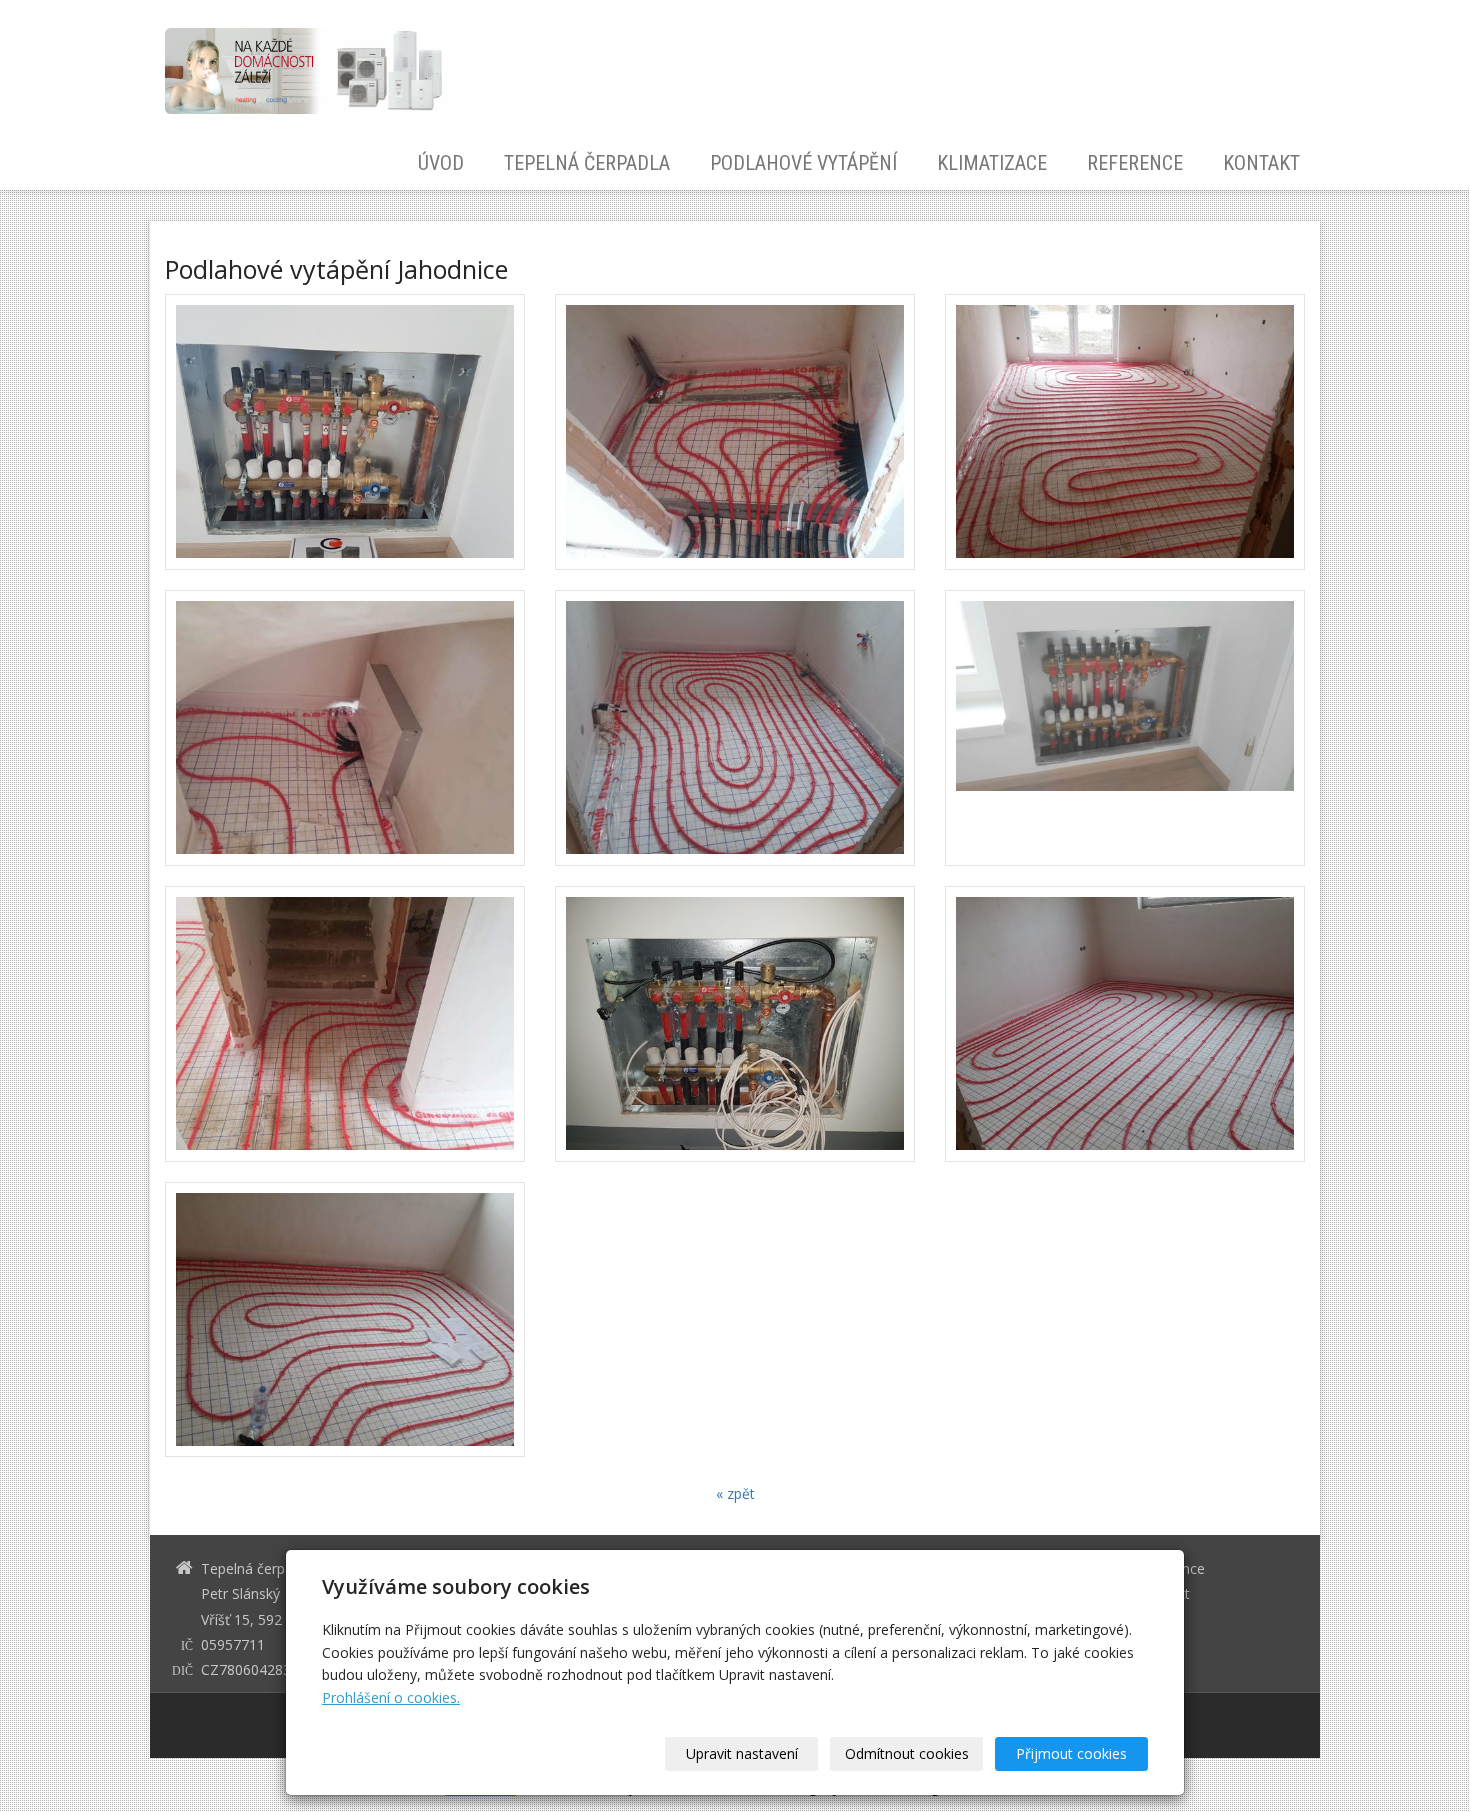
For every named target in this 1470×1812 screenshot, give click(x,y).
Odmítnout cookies (907, 1753)
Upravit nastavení (742, 1753)
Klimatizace (992, 164)
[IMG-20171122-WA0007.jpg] (1125, 728)
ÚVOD (441, 164)
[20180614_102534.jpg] (735, 432)
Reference (1135, 164)
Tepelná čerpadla (587, 164)
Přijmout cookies (1071, 1753)
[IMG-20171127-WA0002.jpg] (345, 432)
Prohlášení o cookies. (391, 1697)
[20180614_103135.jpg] (345, 1024)
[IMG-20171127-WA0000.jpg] (735, 1024)
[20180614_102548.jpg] (345, 1320)
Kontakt (1261, 164)
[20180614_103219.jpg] (345, 728)
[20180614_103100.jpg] (1125, 432)
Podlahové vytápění (803, 164)
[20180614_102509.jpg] (1125, 1024)
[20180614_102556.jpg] (735, 728)
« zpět (735, 1493)
